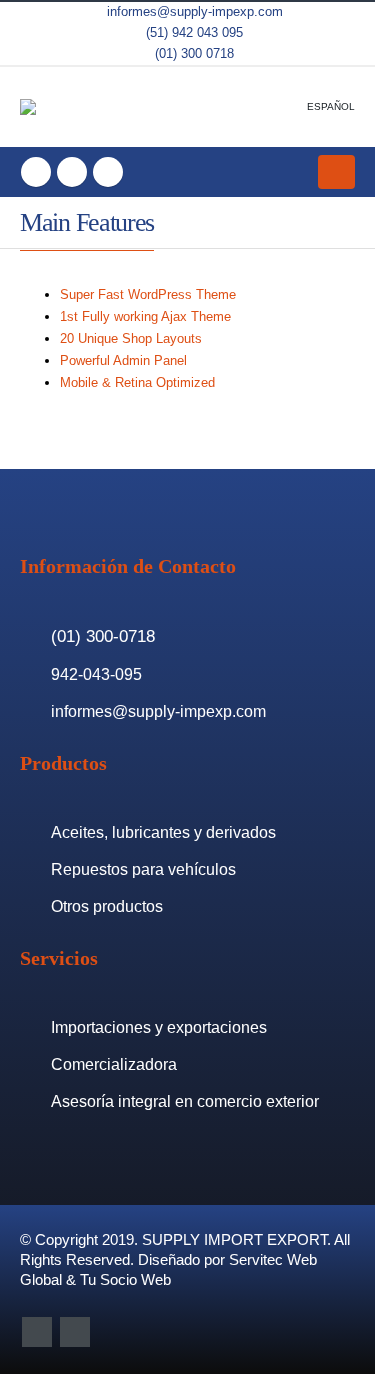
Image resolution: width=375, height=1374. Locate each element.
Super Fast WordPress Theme (148, 294)
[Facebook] (36, 172)
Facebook (37, 1332)
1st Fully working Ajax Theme (145, 316)
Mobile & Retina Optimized (137, 382)
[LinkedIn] (108, 172)
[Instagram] (72, 172)
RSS (75, 1332)
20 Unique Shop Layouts (131, 338)
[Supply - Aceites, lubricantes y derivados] (48, 107)
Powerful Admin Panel (123, 360)
